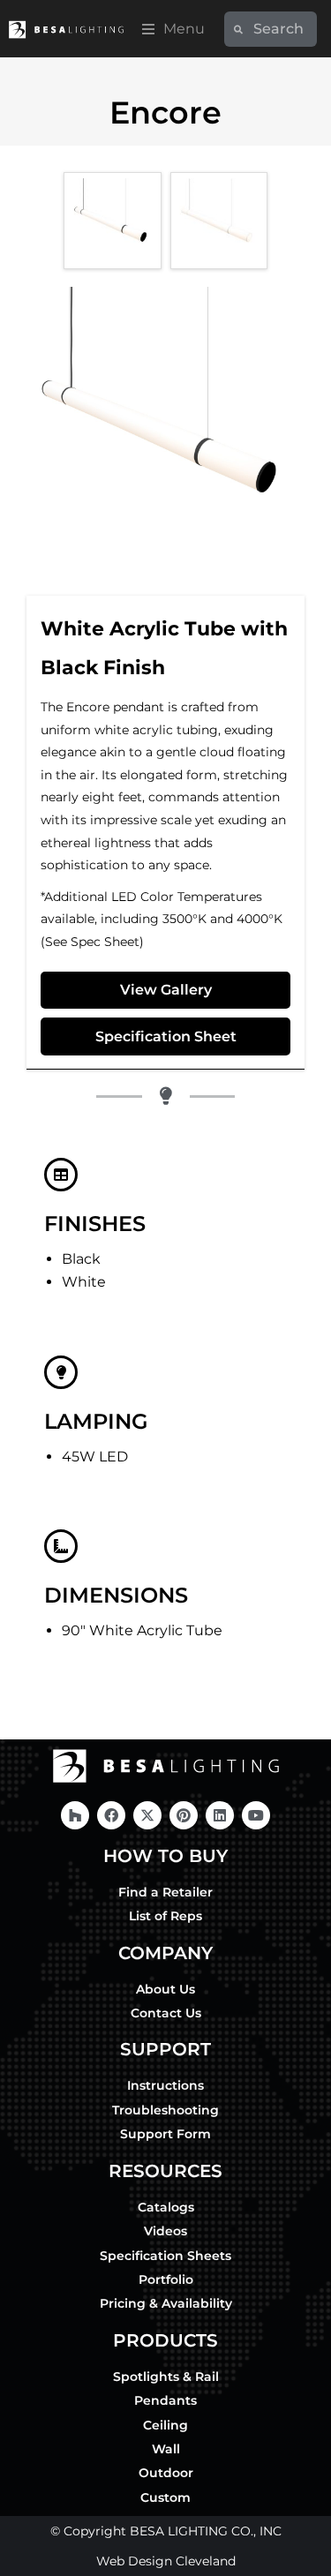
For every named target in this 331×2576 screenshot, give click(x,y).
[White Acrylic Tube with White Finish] (219, 221)
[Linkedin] (220, 1815)
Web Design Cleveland (166, 2561)
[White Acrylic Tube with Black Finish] (112, 221)
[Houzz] (75, 1815)
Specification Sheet (166, 1036)
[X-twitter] (147, 1815)
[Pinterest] (184, 1815)
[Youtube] (256, 1815)
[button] (173, 29)
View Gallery (166, 990)
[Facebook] (111, 1815)
